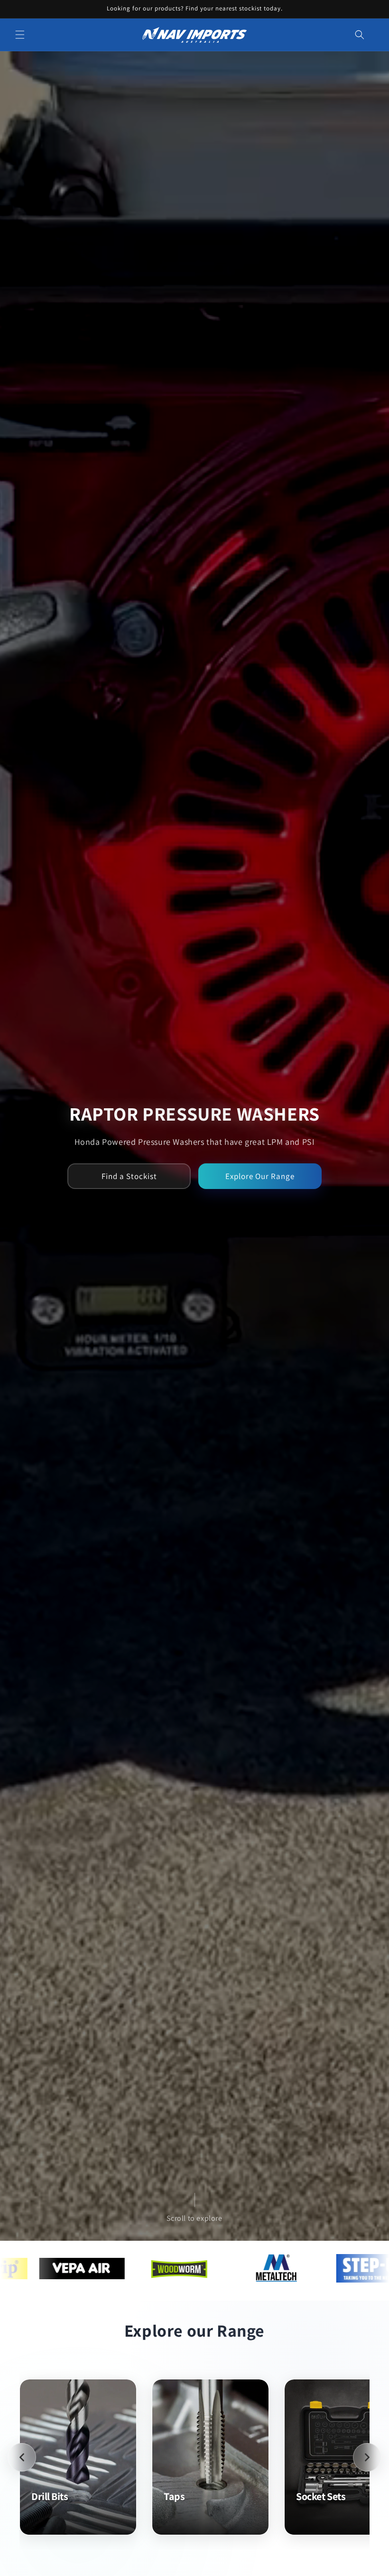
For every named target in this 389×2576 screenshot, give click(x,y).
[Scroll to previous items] (22, 2457)
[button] (20, 35)
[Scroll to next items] (367, 2457)
